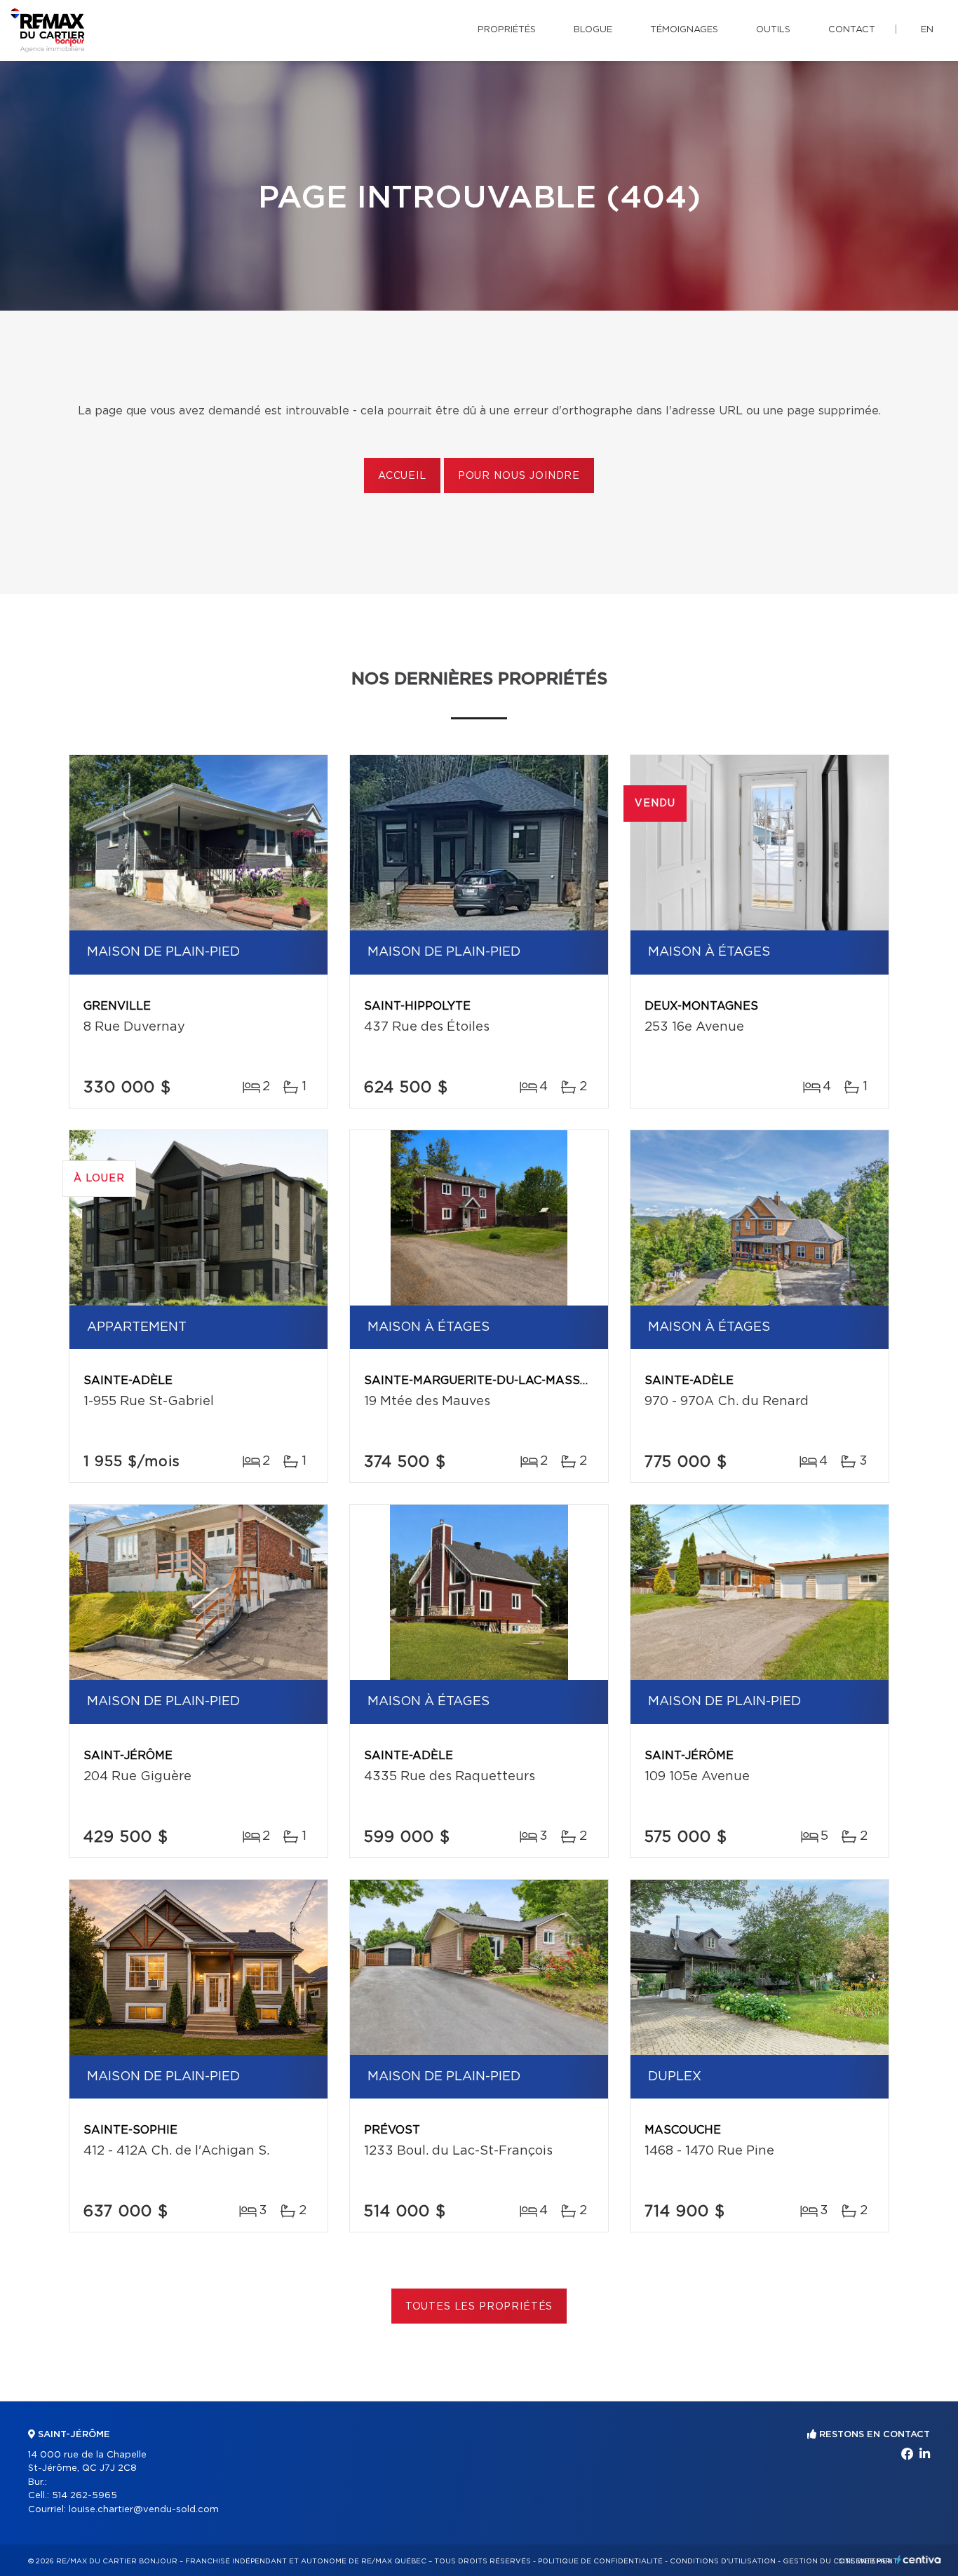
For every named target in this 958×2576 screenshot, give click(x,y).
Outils (773, 30)
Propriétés (507, 30)
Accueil (402, 476)
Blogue (593, 30)
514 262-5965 (85, 2496)
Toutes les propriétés (479, 2307)
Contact (852, 30)
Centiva (919, 2560)
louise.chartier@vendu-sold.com (144, 2510)
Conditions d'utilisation (723, 2561)
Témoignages (684, 30)
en (927, 30)
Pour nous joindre (519, 476)
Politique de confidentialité (600, 2561)
